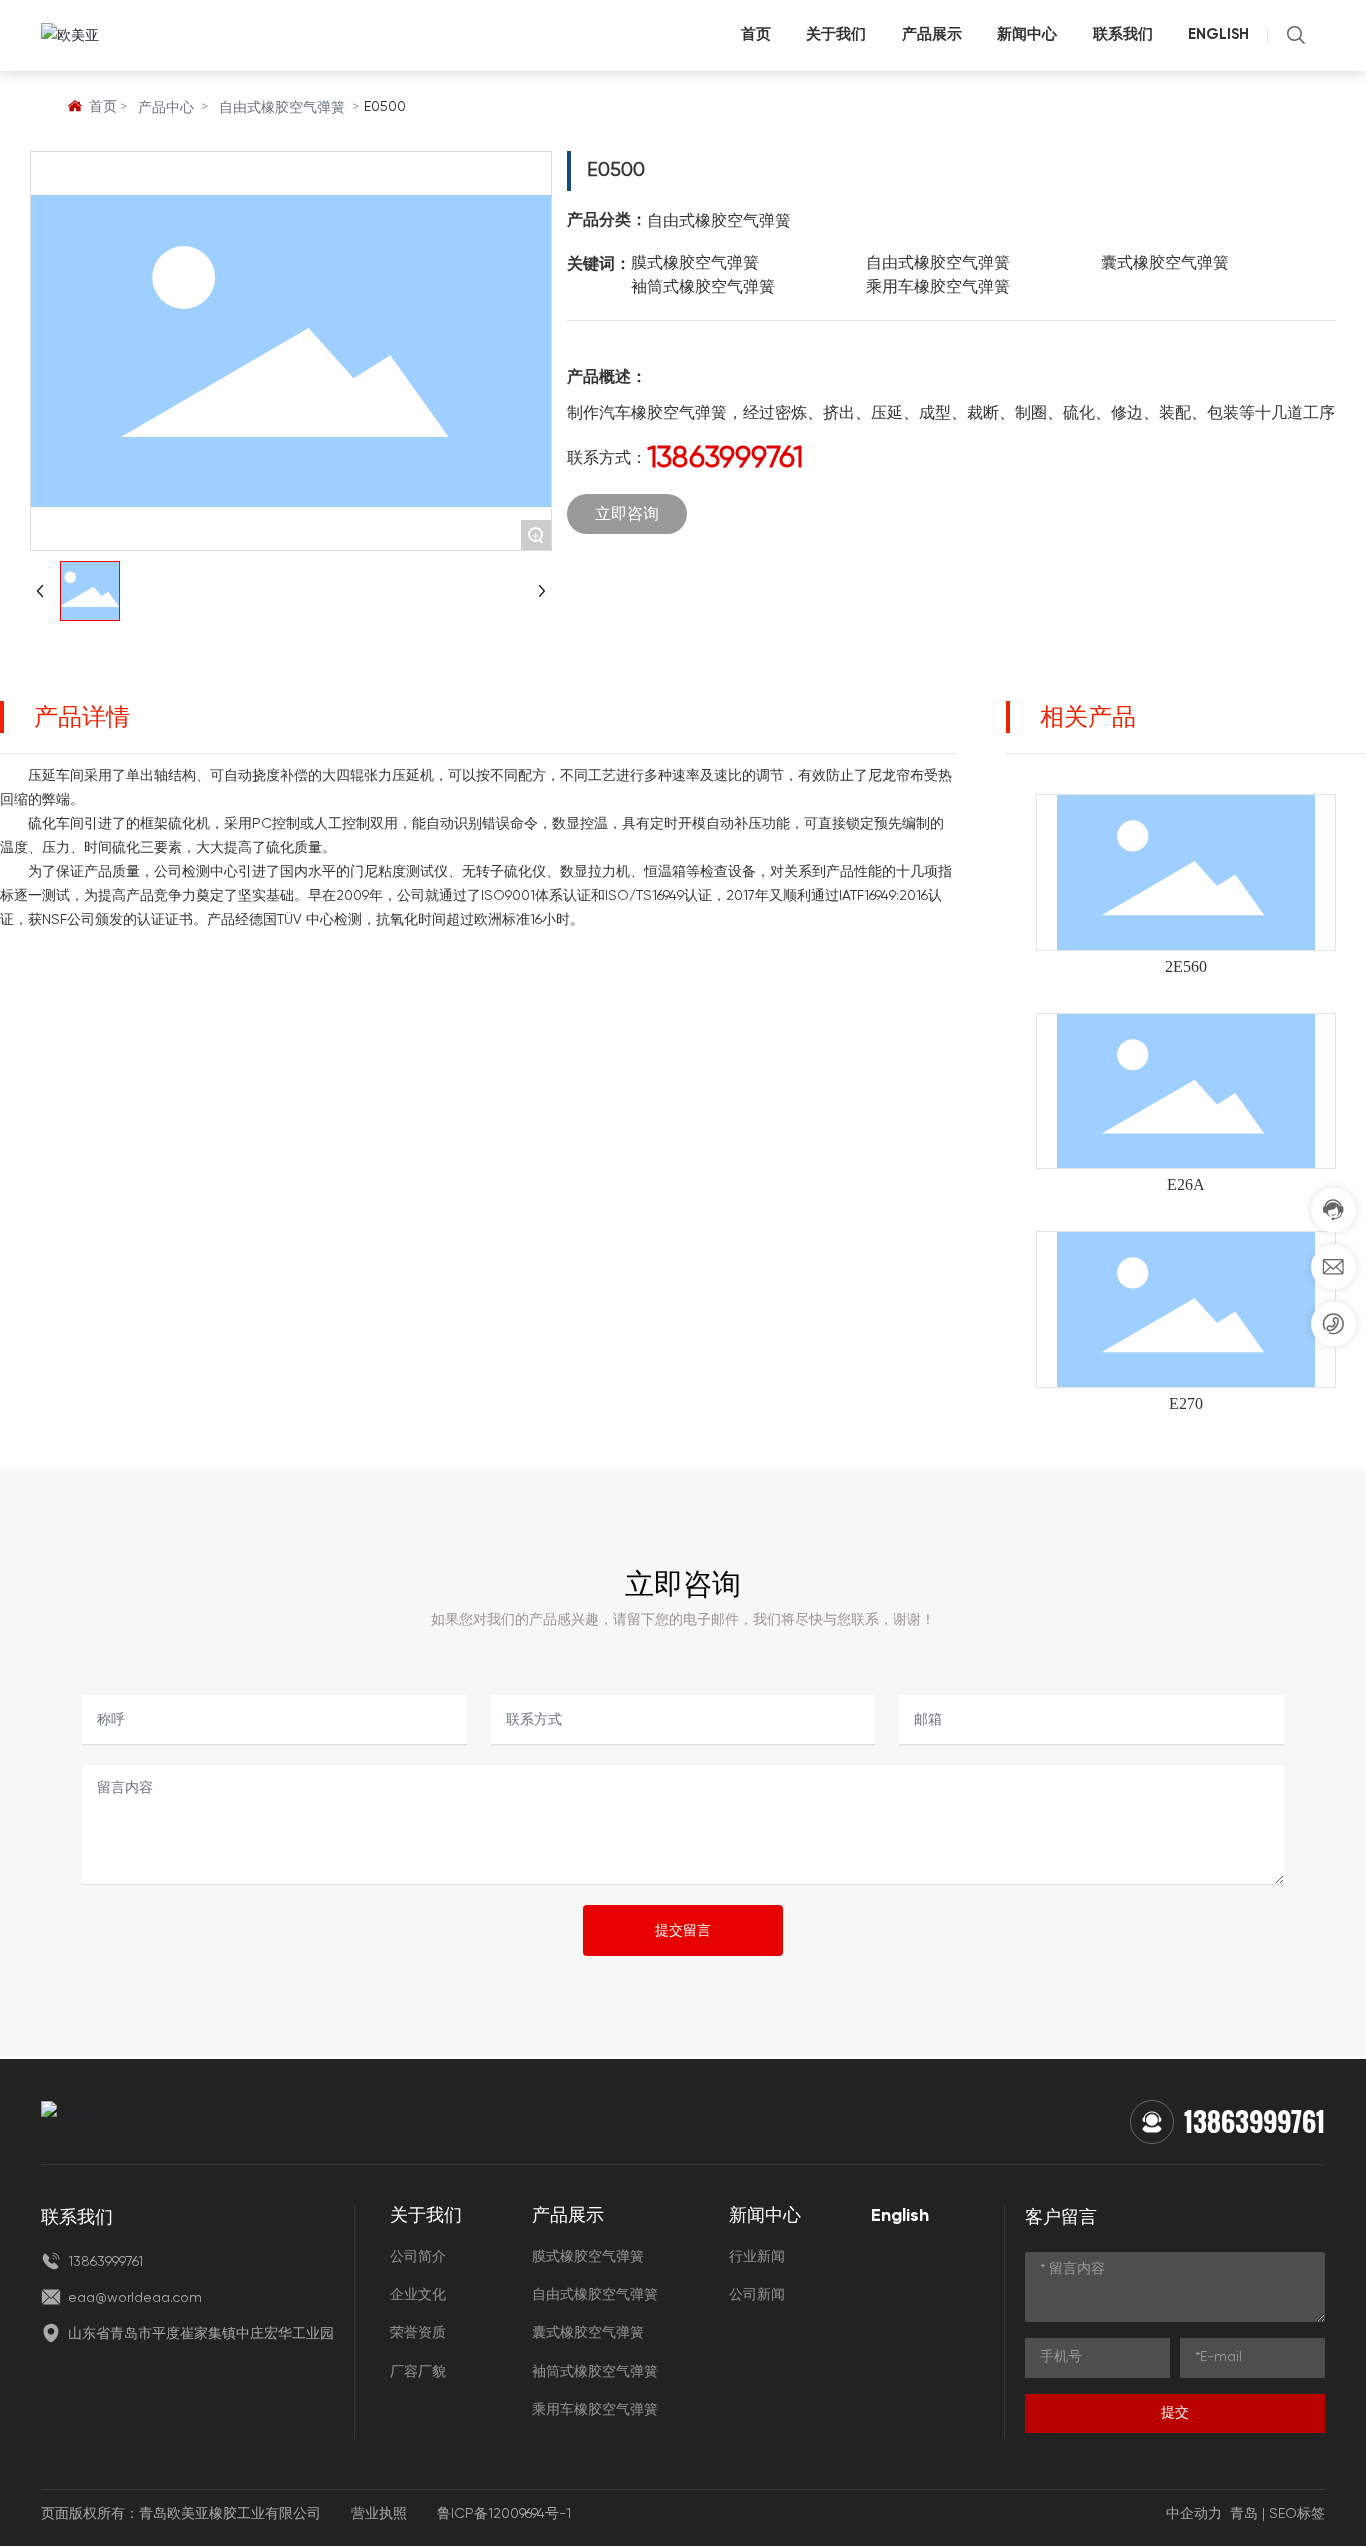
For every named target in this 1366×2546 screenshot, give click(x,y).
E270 (1186, 1403)
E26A (1186, 1184)
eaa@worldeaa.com (133, 2298)
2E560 (1186, 966)
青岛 (1244, 2514)
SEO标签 (1297, 2514)
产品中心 (166, 108)
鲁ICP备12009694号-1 (504, 2514)
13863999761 (725, 459)
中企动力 (1194, 2514)
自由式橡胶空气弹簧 (282, 108)
